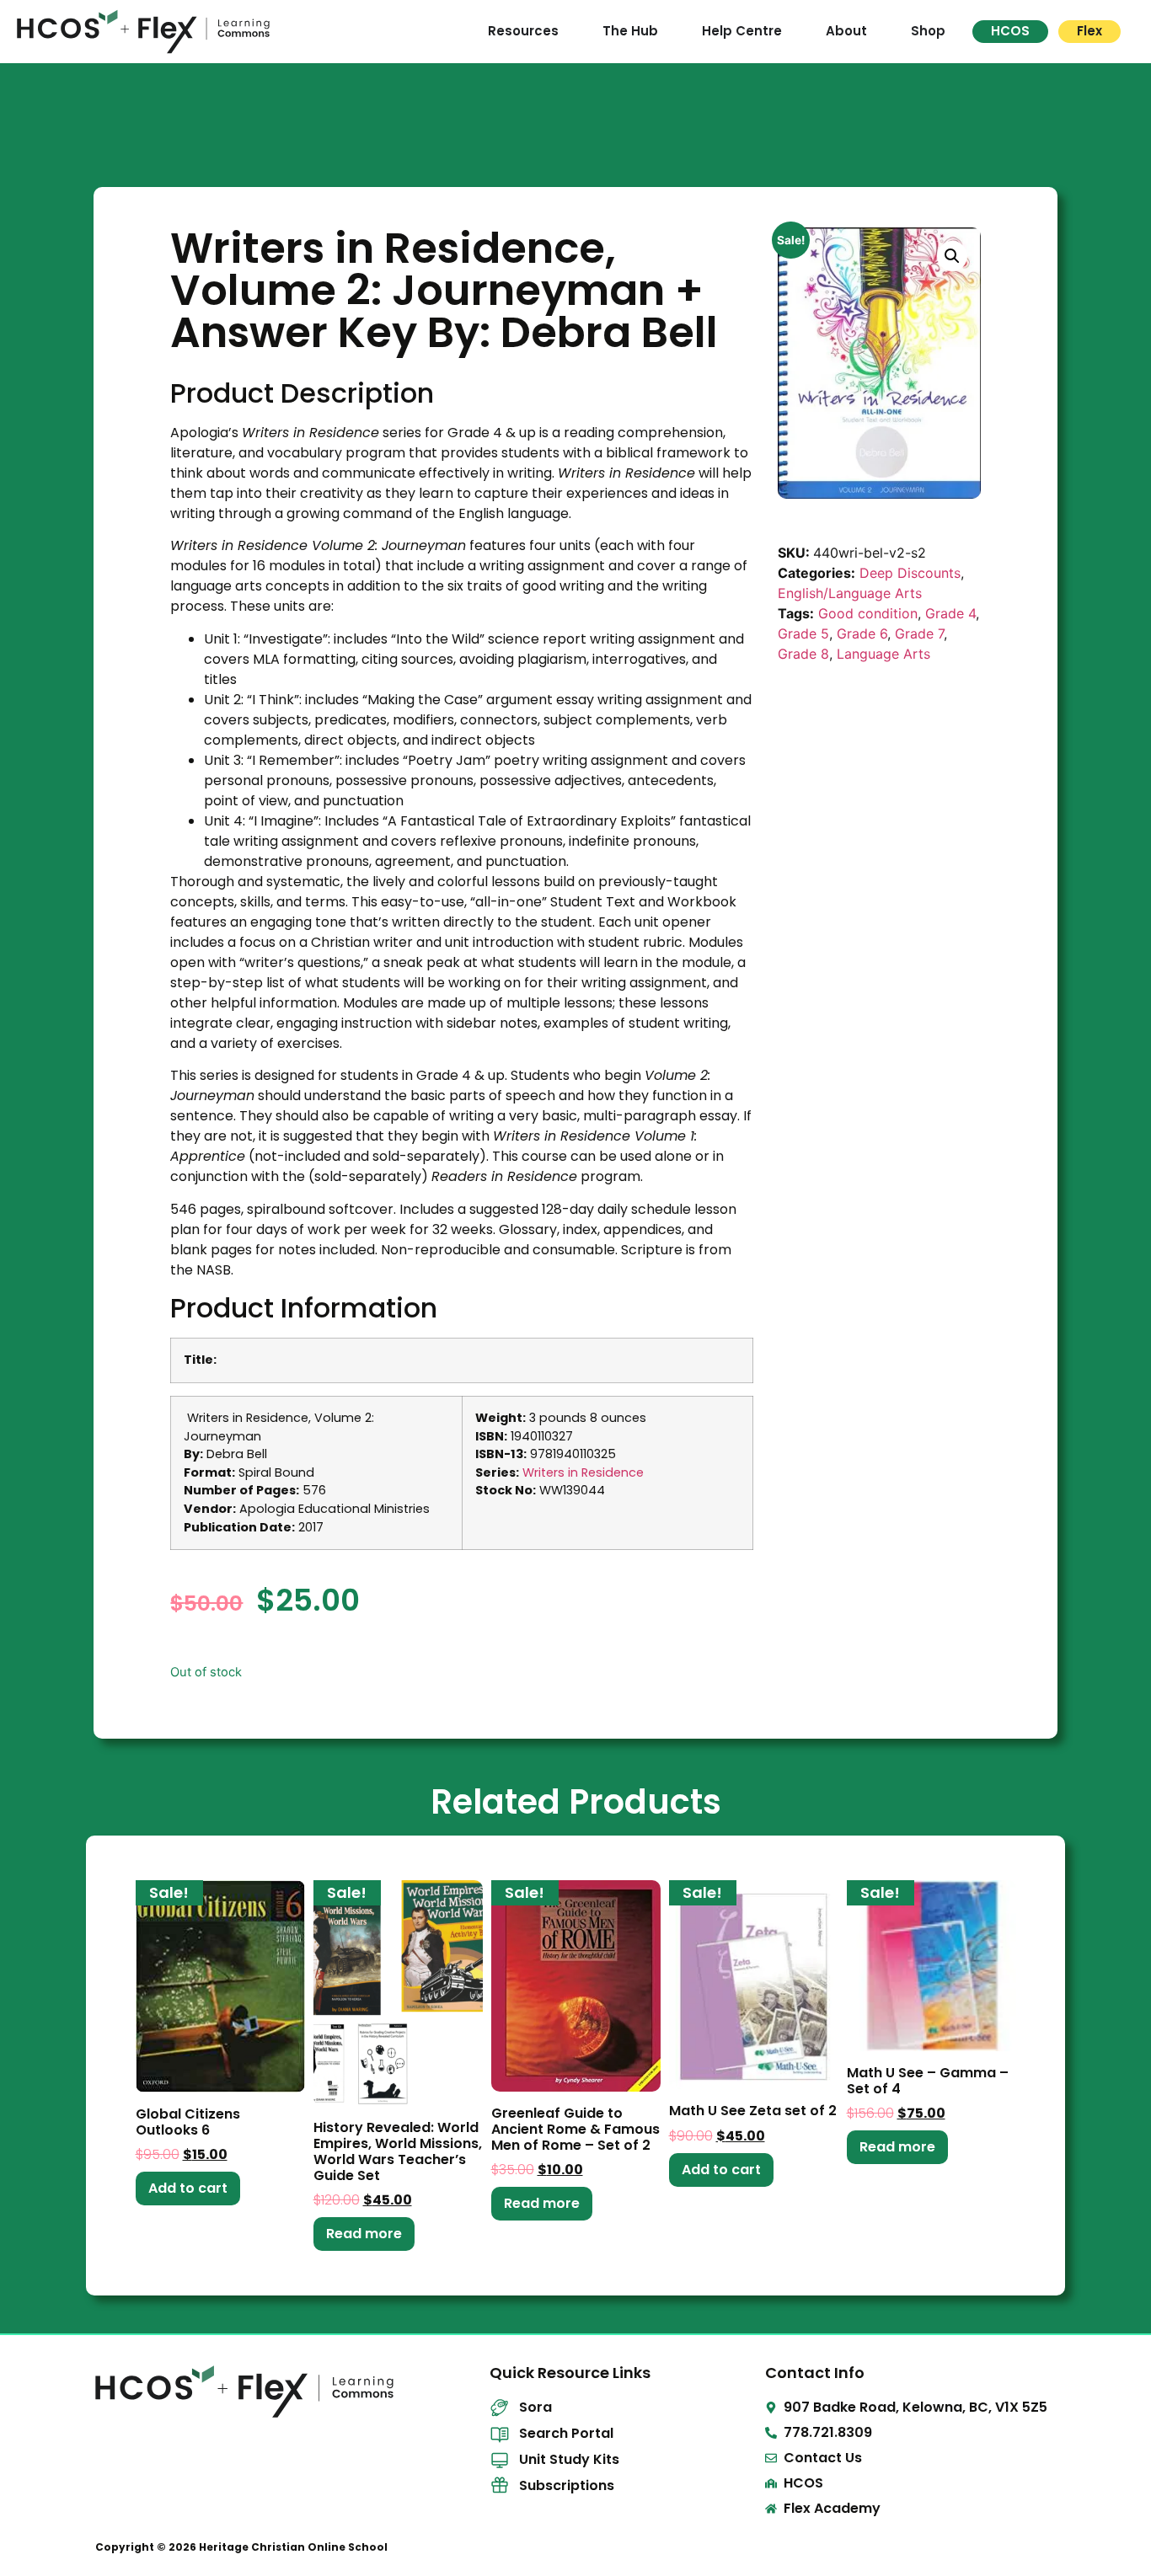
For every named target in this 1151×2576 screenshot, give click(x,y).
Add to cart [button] (188, 2188)
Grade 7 (919, 633)
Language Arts (883, 654)
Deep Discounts (910, 573)
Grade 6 (862, 633)
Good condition (868, 613)
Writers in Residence (583, 1472)
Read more (364, 2234)
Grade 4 (950, 613)
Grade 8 (803, 654)
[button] (952, 256)
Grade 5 (803, 633)
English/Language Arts (850, 593)
